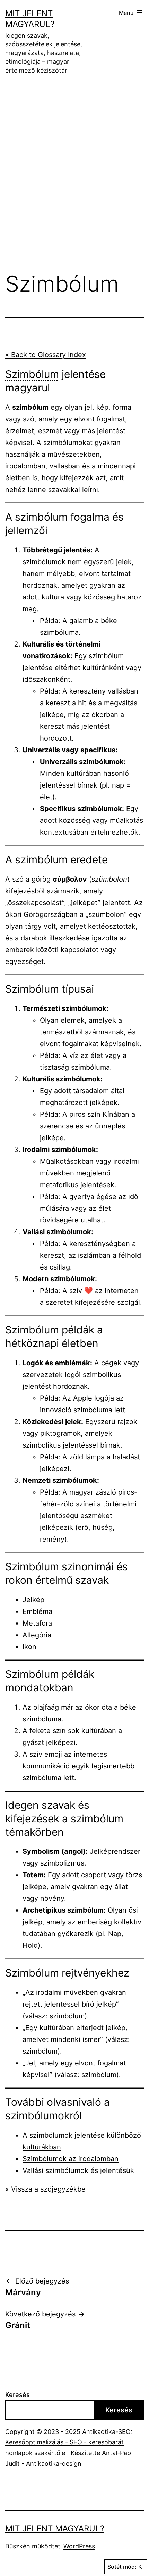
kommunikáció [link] (46, 1766)
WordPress (79, 2546)
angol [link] (73, 1851)
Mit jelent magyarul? (55, 2528)
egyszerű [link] (99, 562)
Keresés (17, 2395)
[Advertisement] (74, 163)
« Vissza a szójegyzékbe (45, 2189)
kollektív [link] (128, 1922)
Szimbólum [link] (32, 374)
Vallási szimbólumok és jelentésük (78, 2170)
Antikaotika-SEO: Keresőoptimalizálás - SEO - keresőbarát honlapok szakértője (69, 2442)
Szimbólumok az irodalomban (71, 2159)
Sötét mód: (122, 2567)
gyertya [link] (82, 1197)
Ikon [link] (29, 1647)
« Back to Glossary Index (46, 355)
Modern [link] (36, 1279)
